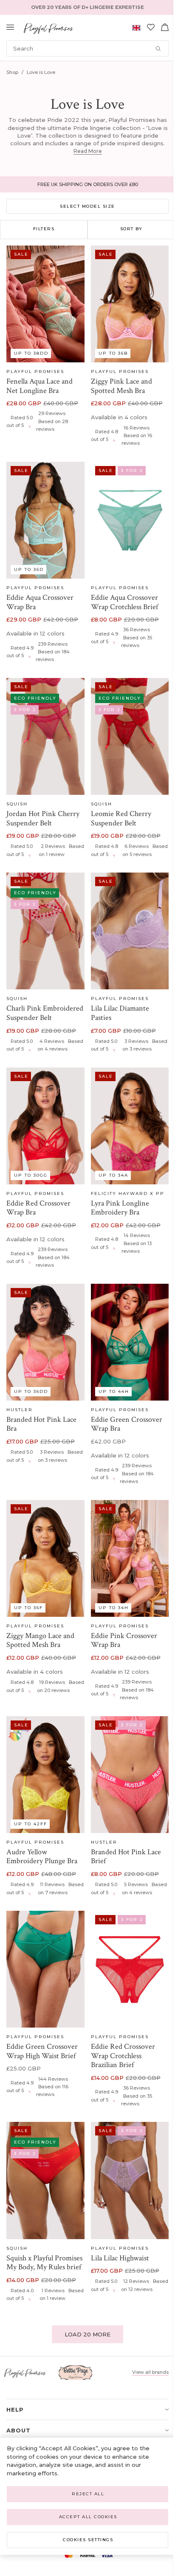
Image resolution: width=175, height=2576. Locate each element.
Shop (12, 72)
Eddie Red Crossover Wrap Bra (38, 1208)
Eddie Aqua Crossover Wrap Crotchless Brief (124, 602)
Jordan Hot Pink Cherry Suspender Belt (43, 818)
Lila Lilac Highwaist (120, 2258)
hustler (20, 1410)
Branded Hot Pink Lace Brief (126, 1857)
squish (17, 804)
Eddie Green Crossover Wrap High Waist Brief (42, 2051)
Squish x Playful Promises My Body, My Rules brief (44, 2263)
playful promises (35, 371)
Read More (88, 151)
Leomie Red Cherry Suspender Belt (121, 818)
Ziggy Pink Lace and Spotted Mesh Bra (121, 386)
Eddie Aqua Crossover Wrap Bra (40, 602)
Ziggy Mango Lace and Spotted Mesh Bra (40, 1640)
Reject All (88, 2494)
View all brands (150, 2372)
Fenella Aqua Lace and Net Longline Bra (40, 386)
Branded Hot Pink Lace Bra (41, 1424)
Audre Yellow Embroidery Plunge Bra (42, 1857)
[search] (87, 48)
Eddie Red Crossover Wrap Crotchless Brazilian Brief (123, 2056)
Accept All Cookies (88, 2517)
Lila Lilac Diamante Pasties (120, 1013)
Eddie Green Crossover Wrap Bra (127, 1424)
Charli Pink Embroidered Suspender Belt (45, 1013)
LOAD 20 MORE (87, 2334)
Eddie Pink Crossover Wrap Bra (124, 1640)
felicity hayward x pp (128, 1193)
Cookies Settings (88, 2540)
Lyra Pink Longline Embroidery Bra (120, 1208)
